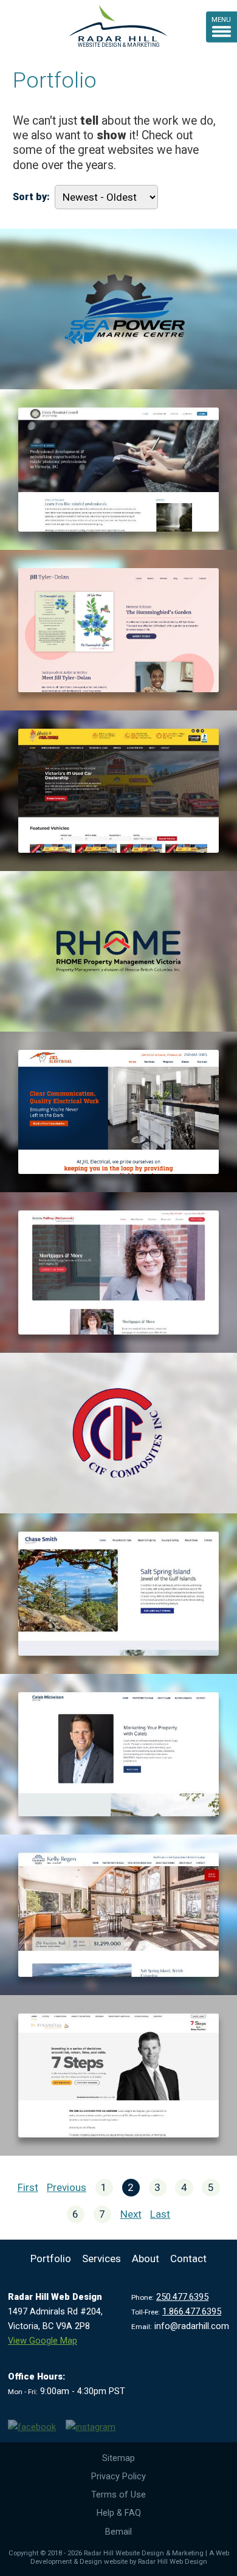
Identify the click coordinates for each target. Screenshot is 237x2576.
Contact (188, 2258)
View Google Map (43, 2341)
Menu (221, 19)
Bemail (118, 2532)
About (146, 2258)
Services (101, 2258)
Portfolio (51, 2258)
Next (131, 2214)
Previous (67, 2187)
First (28, 2187)
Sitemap (118, 2458)
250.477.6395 (182, 2297)
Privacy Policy (118, 2476)
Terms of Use (118, 2494)
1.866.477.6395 (192, 2311)
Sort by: (31, 197)
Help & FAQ (119, 2513)
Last (160, 2214)
